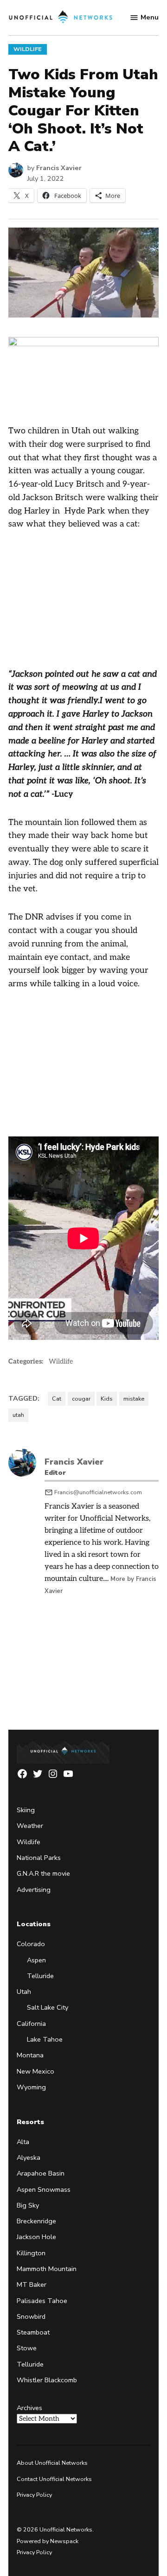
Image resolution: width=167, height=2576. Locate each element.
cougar (81, 1399)
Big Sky (28, 2205)
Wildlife (28, 49)
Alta (23, 2142)
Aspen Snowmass (44, 2189)
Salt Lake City (48, 2007)
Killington (31, 2253)
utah (18, 1415)
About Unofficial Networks (52, 2463)
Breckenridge (36, 2221)
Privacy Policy (34, 2495)
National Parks (39, 1858)
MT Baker (32, 2284)
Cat (57, 1399)
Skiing (26, 1810)
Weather (30, 1826)
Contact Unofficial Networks (54, 2479)
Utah (24, 1992)
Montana (30, 2055)
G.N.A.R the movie (43, 1873)
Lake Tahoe (45, 2039)
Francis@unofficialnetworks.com (98, 1492)
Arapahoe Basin (41, 2173)
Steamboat (33, 2332)
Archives (29, 2408)
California (31, 2024)
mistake (134, 1399)
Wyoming (31, 2087)
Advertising (34, 1890)
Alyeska (29, 2157)
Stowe (27, 2348)
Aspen (36, 1960)
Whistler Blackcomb (47, 2380)
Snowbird (31, 2316)
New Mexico (35, 2071)
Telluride (40, 1976)
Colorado (31, 1944)
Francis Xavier (59, 168)
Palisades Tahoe (42, 2301)
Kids (107, 1399)
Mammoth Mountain (47, 2269)
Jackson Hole (36, 2237)
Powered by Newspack (48, 2541)
